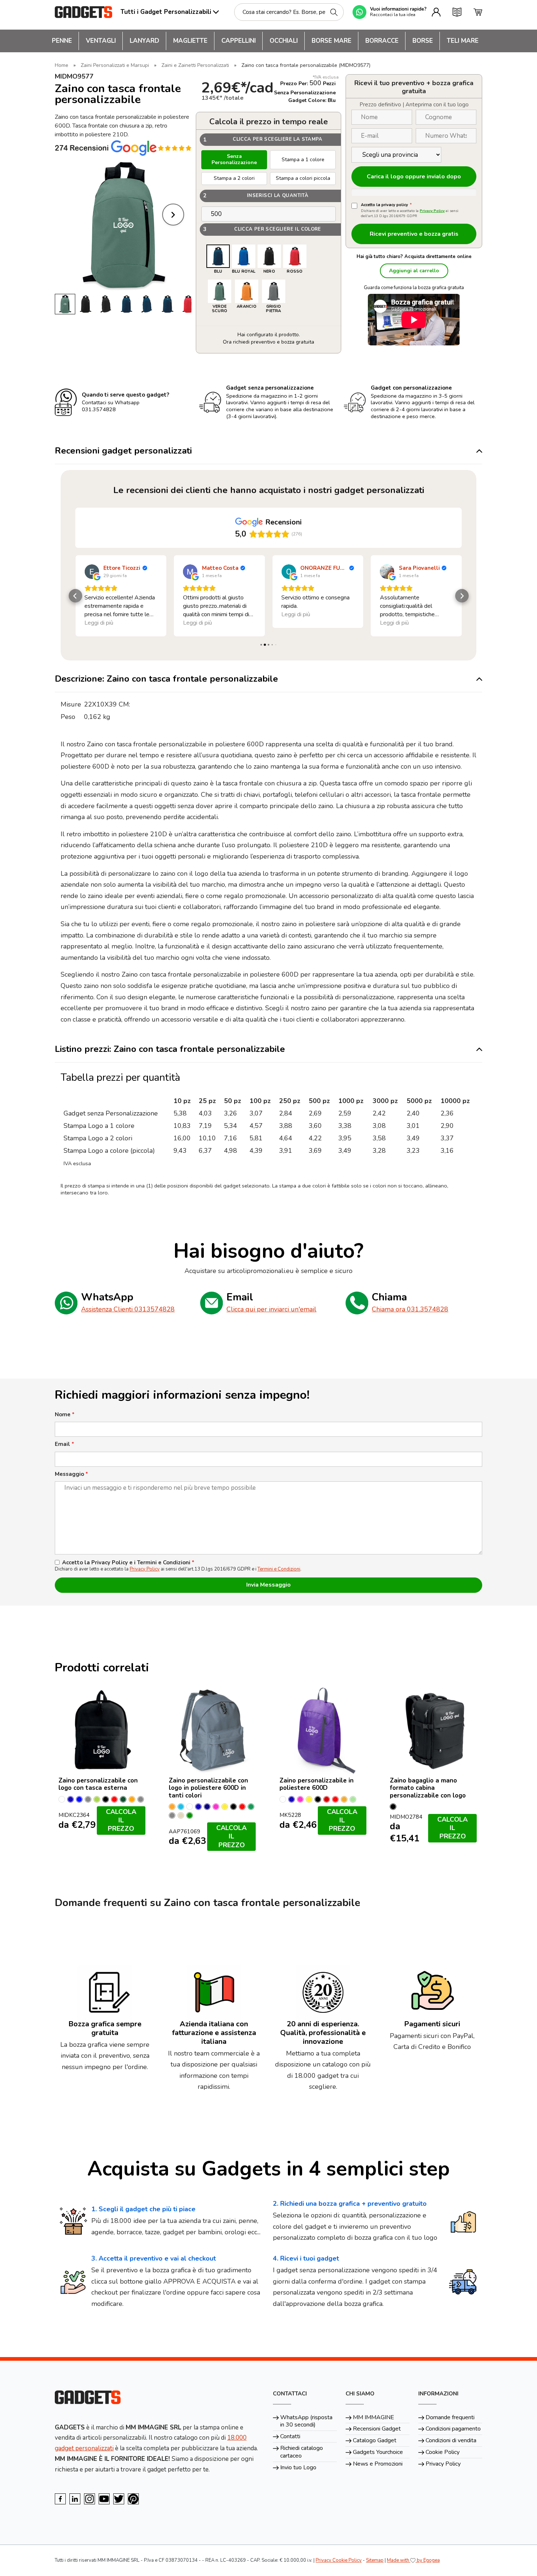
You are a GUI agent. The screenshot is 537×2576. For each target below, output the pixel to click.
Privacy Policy (432, 211)
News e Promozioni (378, 2464)
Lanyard (144, 41)
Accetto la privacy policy (386, 205)
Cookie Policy (443, 2452)
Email (64, 1444)
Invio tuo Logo (298, 2467)
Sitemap (375, 2560)
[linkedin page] (75, 2499)
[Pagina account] (436, 12)
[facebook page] (60, 2499)
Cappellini (239, 41)
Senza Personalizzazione (234, 159)
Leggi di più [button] (99, 623)
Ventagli (101, 41)
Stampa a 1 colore (303, 160)
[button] (75, 596)
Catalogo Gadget (375, 2440)
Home (62, 65)
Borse (423, 41)
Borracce (382, 41)
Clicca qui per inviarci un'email (271, 1309)
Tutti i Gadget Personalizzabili (166, 12)
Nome (65, 1415)
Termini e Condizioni (279, 1569)
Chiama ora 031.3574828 (410, 1309)
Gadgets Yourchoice (378, 2452)
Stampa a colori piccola (303, 178)
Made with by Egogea (413, 2560)
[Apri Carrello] (478, 12)
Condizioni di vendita (451, 2440)
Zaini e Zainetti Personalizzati (195, 65)
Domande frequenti (450, 2417)
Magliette (190, 41)
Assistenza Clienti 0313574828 (128, 1309)
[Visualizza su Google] (92, 572)
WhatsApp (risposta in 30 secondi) (306, 2421)
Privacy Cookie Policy (339, 2560)
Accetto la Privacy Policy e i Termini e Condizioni (128, 1563)
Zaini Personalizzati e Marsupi (115, 65)
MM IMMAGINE (374, 2417)
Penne (62, 41)
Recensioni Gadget (377, 2429)
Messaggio (71, 1474)
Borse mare (332, 41)
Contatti (290, 2436)
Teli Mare (463, 41)
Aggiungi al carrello (414, 271)
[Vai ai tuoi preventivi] (457, 12)
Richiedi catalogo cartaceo (302, 2452)
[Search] (334, 12)
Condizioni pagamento (453, 2429)
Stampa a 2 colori (234, 178)
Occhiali (284, 41)
